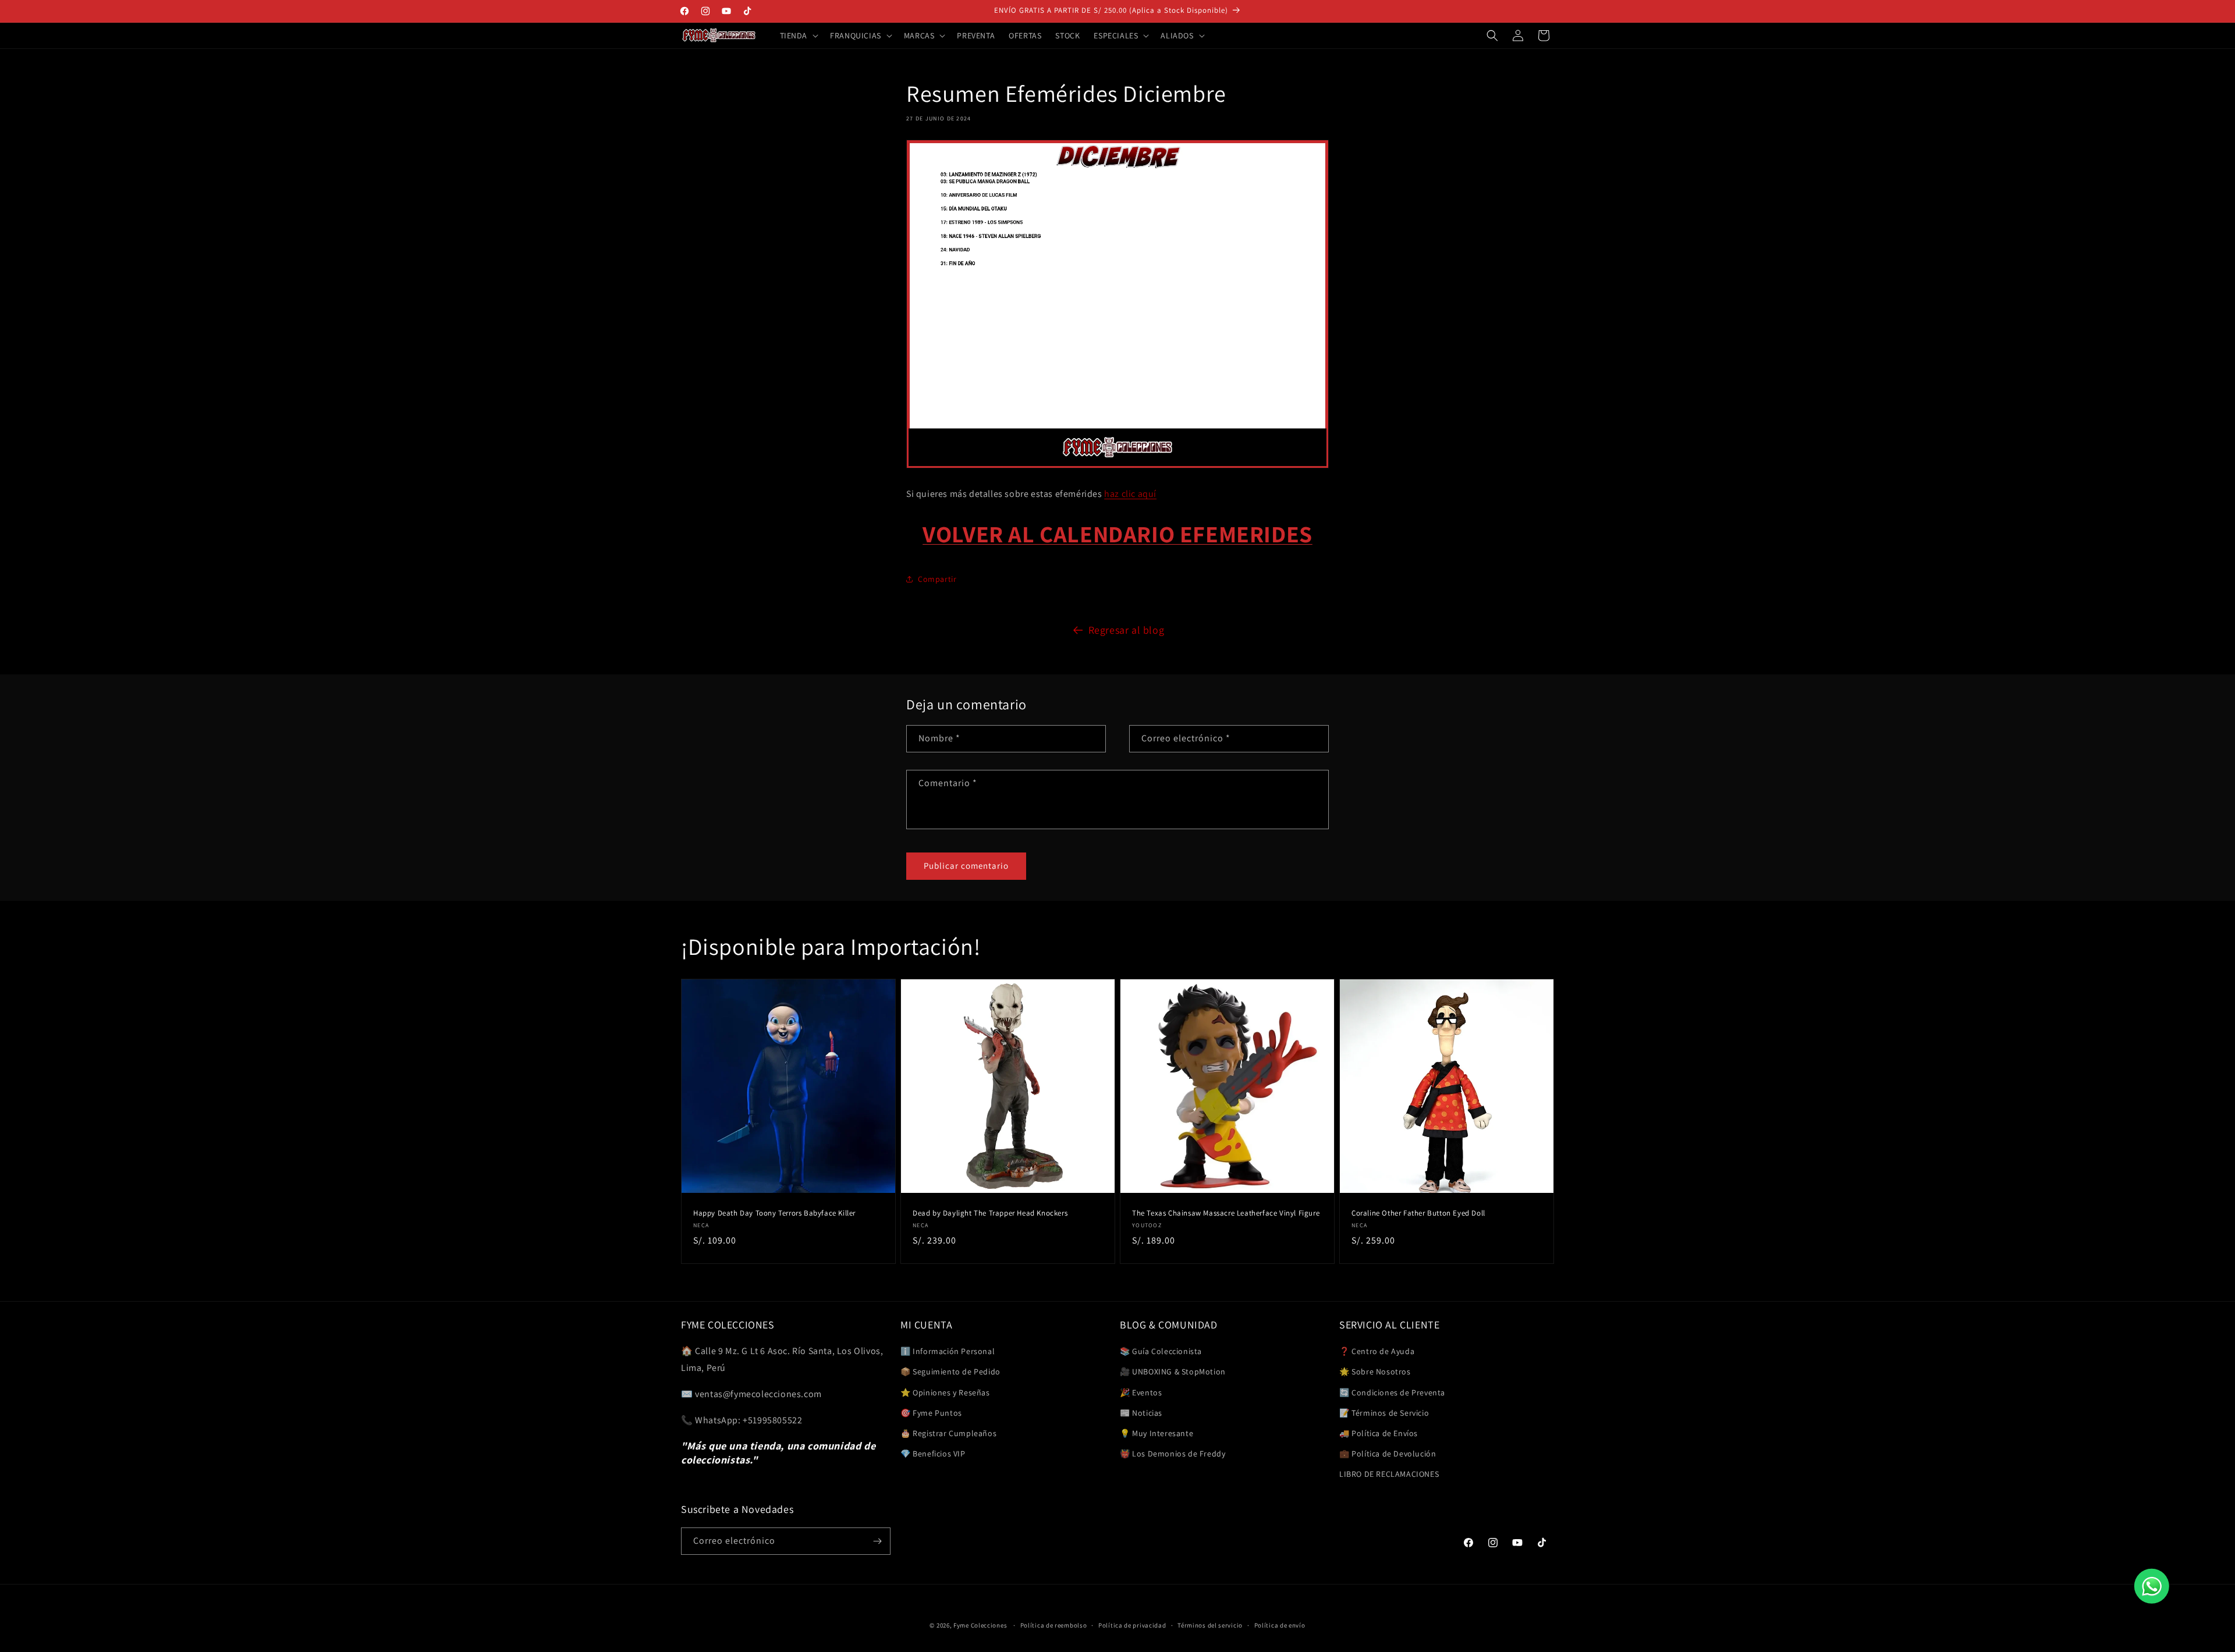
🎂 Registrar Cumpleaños (948, 1433)
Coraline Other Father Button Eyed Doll (1418, 1213)
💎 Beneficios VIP (933, 1454)
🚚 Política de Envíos (1379, 1433)
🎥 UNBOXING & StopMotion (1173, 1372)
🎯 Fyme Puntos (931, 1413)
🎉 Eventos (1141, 1392)
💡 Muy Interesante (1156, 1433)
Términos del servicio (1210, 1625)
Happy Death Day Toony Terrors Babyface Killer (774, 1213)
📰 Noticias (1141, 1413)
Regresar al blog (1127, 630)
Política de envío (1280, 1625)
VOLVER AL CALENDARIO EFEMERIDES (1117, 534)
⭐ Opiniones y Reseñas (945, 1392)
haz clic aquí (1130, 494)
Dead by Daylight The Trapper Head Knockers (990, 1213)
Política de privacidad (1132, 1625)
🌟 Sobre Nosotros (1375, 1372)
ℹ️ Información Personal (948, 1351)
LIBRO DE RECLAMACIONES (1389, 1474)
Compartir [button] (937, 578)
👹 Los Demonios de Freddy (1173, 1454)
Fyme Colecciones (980, 1625)
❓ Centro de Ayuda (1377, 1351)
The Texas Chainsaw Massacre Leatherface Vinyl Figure (1226, 1213)
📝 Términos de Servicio (1384, 1413)
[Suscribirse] (877, 1541)
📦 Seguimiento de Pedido (950, 1372)
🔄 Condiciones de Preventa (1392, 1392)
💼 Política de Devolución (1388, 1454)
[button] (798, 35)
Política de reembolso (1054, 1625)
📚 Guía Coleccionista (1161, 1351)
